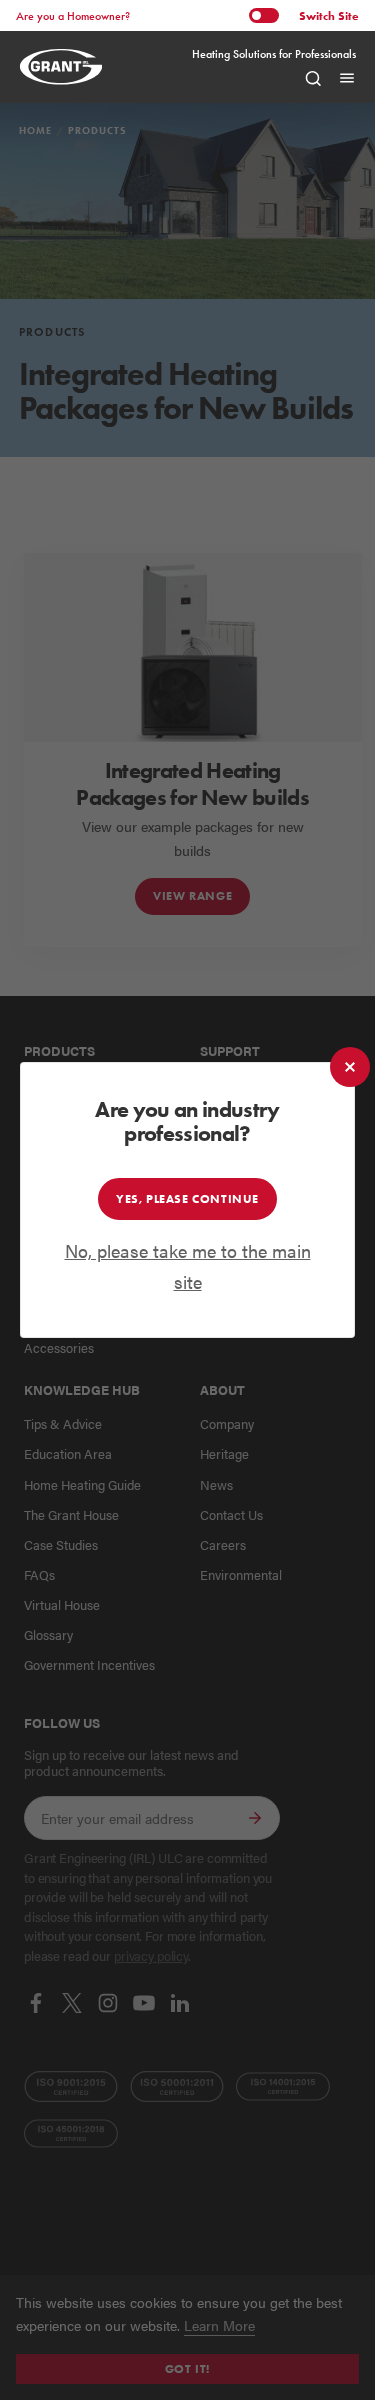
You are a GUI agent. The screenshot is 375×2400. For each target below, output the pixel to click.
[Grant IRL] (66, 66)
